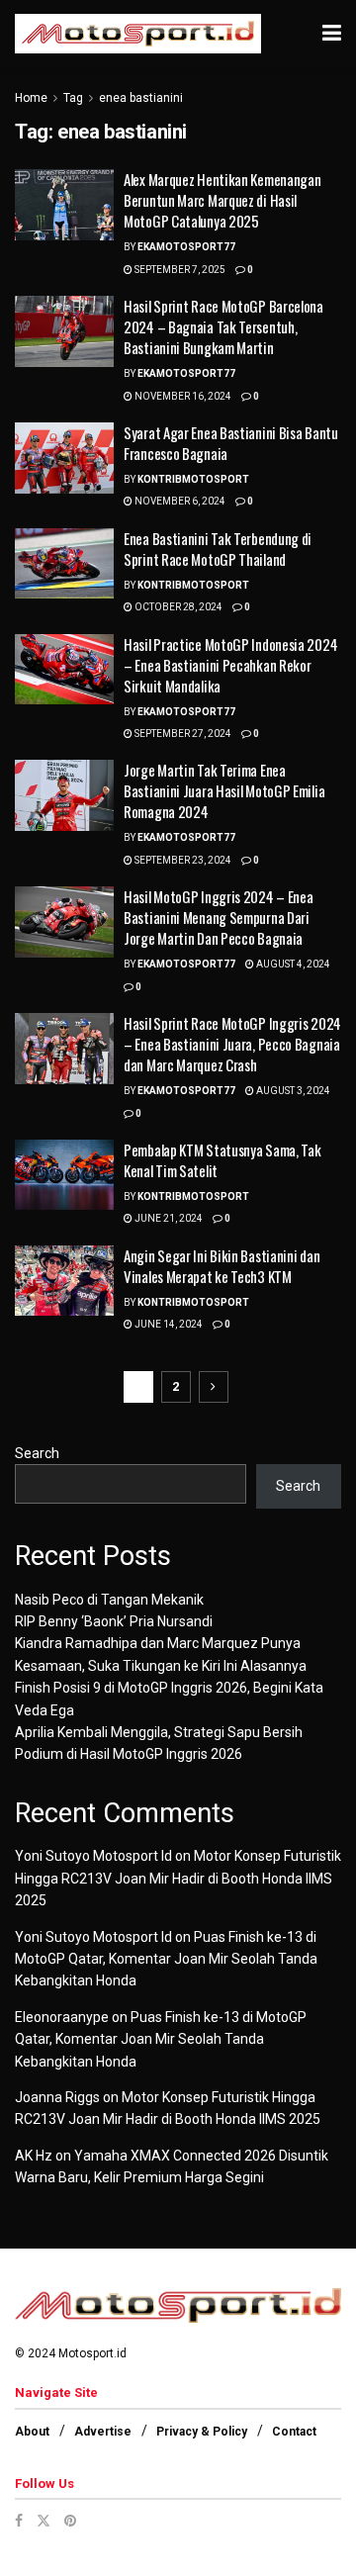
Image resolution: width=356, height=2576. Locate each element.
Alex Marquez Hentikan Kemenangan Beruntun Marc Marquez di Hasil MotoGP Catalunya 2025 (222, 200)
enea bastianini (141, 98)
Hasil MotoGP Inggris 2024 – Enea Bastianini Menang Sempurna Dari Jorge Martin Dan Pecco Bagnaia (218, 917)
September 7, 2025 (179, 270)
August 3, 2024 (292, 1091)
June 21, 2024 (168, 1218)
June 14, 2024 (168, 1324)
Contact (294, 2432)
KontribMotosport (193, 479)
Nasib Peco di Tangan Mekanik (109, 1600)
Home (31, 98)
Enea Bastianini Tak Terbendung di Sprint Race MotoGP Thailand (218, 549)
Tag (73, 98)
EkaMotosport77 (186, 247)
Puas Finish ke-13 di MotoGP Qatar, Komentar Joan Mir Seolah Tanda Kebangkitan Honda (166, 1959)
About (32, 2432)
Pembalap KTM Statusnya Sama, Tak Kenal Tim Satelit (222, 1160)
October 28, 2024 (178, 607)
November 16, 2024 (182, 396)
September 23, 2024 (182, 860)
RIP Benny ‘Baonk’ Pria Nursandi (114, 1621)
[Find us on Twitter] (44, 2521)
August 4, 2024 (292, 964)
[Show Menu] (332, 34)
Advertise (103, 2432)
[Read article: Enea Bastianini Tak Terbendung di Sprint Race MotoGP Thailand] (64, 564)
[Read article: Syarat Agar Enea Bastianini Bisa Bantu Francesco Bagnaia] (64, 458)
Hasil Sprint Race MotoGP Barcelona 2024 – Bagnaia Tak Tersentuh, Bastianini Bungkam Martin (223, 326)
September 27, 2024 (182, 734)
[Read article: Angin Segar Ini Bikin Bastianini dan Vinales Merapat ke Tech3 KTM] (64, 1281)
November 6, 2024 (179, 501)
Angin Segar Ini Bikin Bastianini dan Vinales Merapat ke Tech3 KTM (222, 1266)
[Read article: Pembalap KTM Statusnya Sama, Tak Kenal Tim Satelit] (64, 1175)
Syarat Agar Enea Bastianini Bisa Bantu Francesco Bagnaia (231, 443)
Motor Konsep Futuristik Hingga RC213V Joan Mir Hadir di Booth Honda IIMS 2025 (178, 1878)
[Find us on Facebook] (19, 2521)
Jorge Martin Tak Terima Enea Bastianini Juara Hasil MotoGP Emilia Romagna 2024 (224, 790)
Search (37, 1453)
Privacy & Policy (202, 2432)
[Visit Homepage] (138, 34)
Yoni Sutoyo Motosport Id (93, 1856)
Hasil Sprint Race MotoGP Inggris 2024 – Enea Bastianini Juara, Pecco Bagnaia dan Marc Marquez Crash (232, 1044)
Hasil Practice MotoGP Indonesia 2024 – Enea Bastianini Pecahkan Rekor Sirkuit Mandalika (230, 665)
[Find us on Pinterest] (70, 2521)
